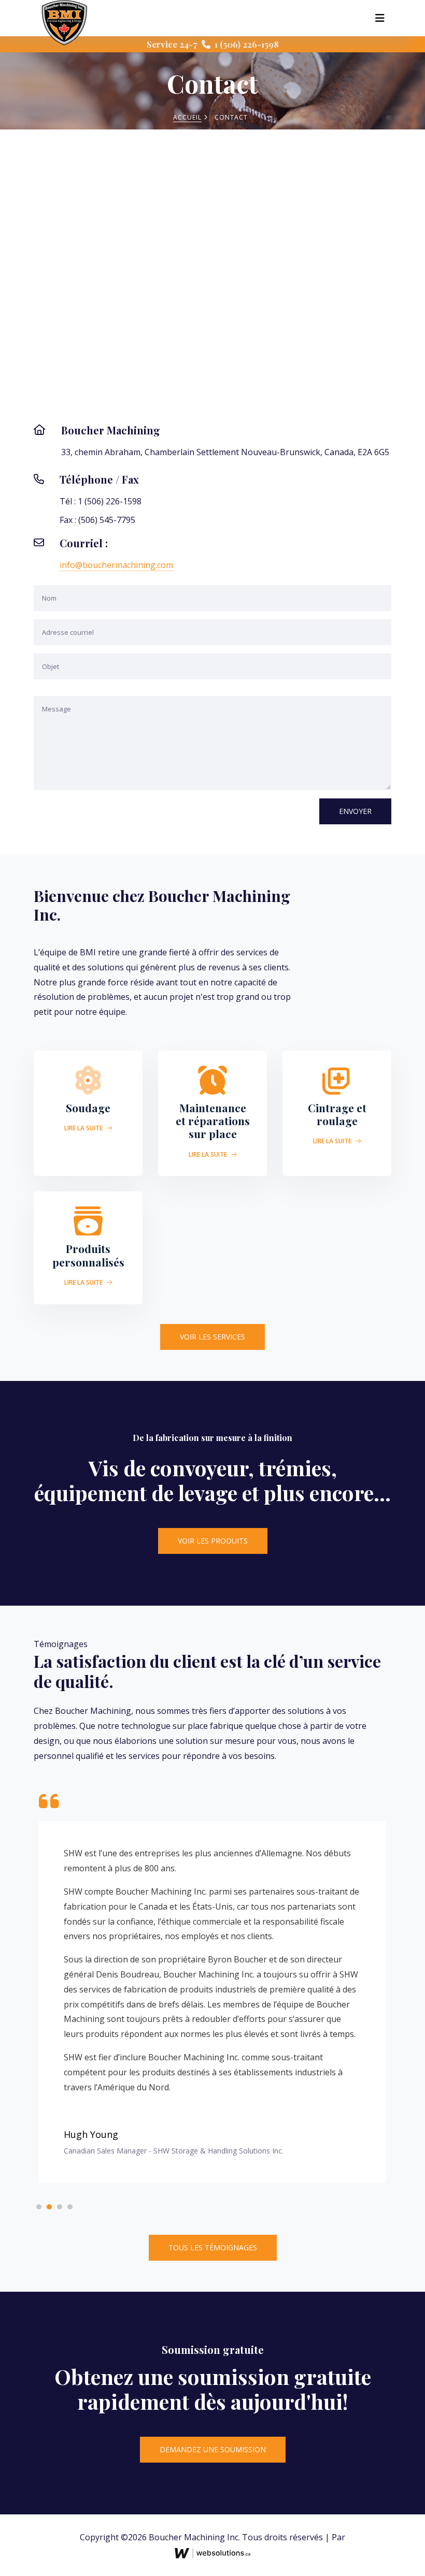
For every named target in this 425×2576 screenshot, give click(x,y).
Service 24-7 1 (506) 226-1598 (213, 44)
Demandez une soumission (213, 2307)
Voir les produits (213, 1541)
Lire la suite (84, 1128)
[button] (39, 2064)
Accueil (187, 117)
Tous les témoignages (213, 2105)
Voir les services (212, 1337)
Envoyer (355, 811)
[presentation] (180, 2067)
